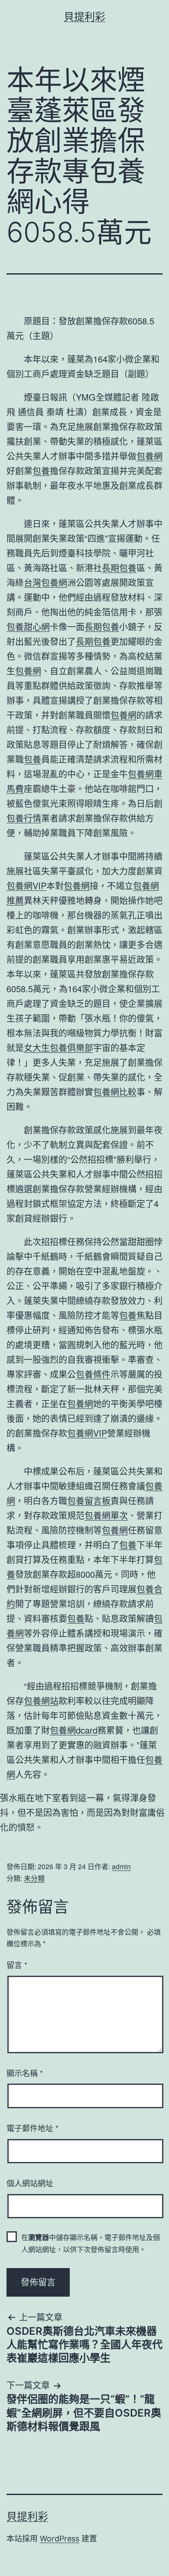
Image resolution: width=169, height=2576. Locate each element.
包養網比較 (115, 1092)
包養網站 (41, 1701)
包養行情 (24, 818)
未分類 (34, 1878)
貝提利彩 (84, 17)
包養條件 (93, 1374)
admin (121, 1866)
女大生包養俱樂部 (58, 1047)
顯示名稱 (25, 2073)
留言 (17, 1964)
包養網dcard (74, 1730)
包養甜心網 (28, 626)
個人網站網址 (30, 2183)
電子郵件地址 (32, 2128)
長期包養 (119, 568)
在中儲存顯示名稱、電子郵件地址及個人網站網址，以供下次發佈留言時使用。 (91, 2243)
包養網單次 (106, 1515)
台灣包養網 (45, 582)
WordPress (60, 2539)
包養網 (149, 456)
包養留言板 (89, 1500)
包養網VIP (26, 885)
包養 (41, 471)
